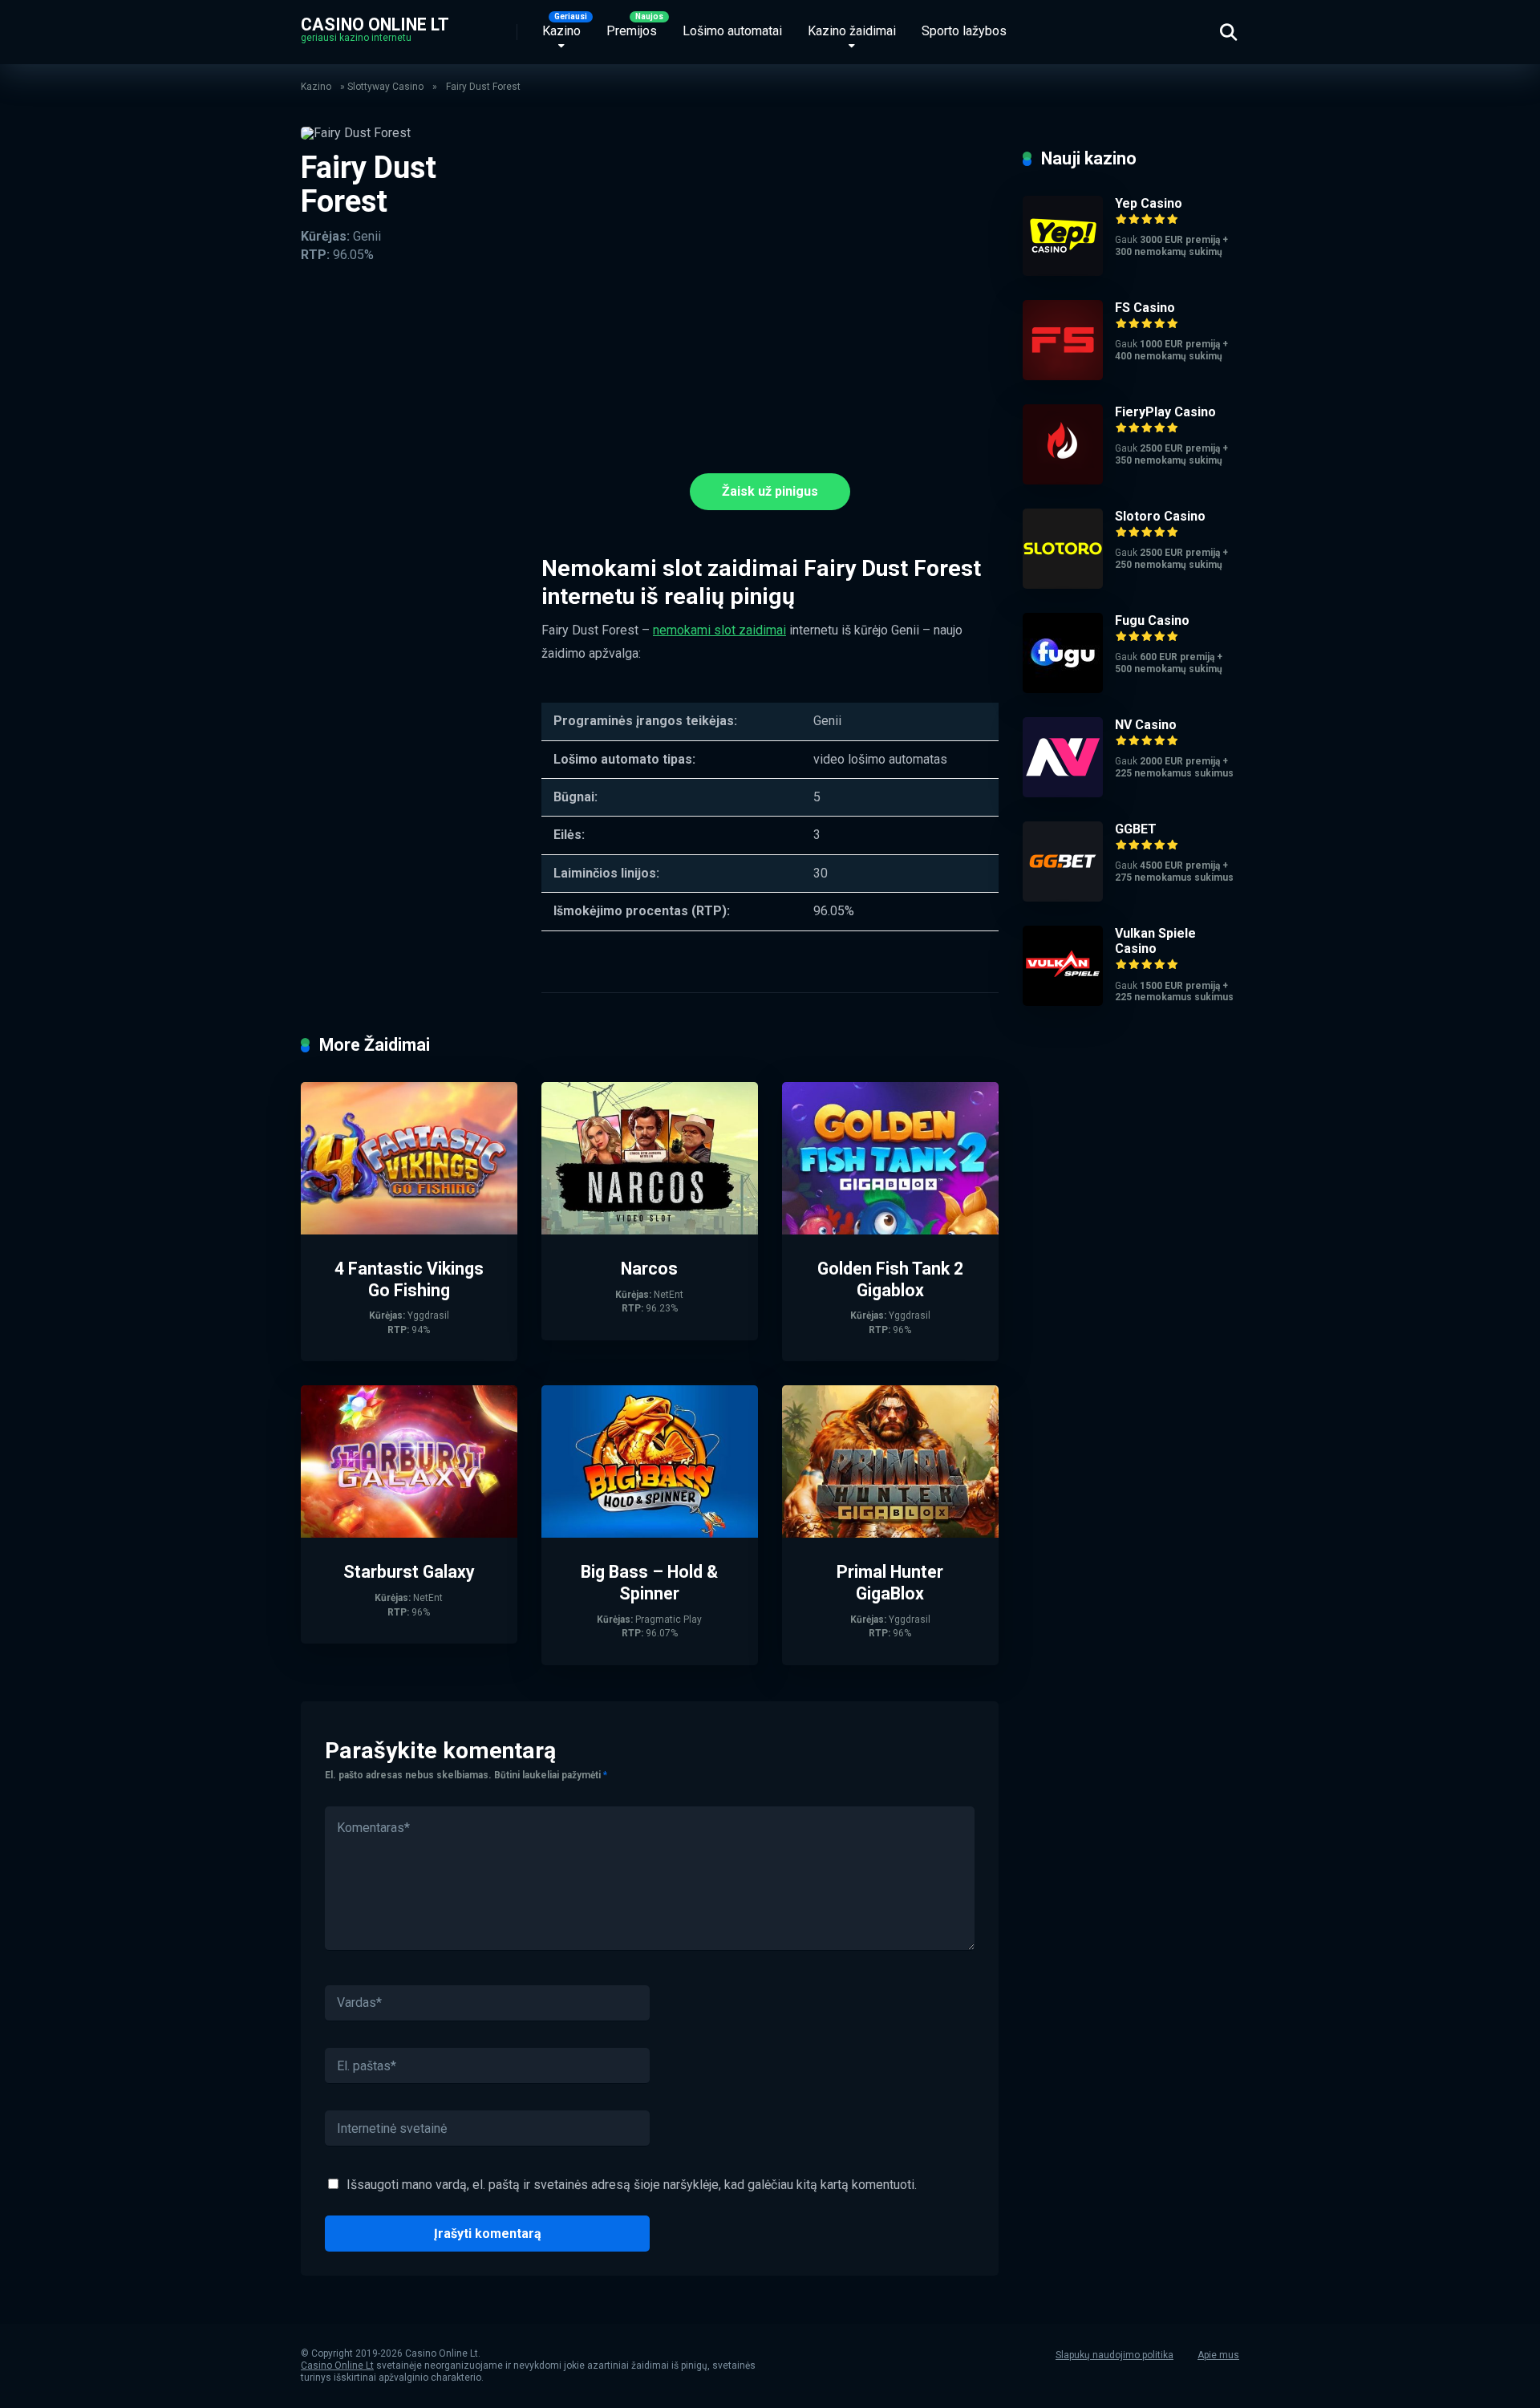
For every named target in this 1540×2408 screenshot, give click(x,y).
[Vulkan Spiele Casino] (1063, 1001)
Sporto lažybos (964, 31)
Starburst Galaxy (409, 1572)
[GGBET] (1063, 897)
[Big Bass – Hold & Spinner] (650, 1533)
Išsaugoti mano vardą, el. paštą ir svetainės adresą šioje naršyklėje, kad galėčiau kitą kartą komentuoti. (632, 2185)
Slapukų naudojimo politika (1114, 2355)
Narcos (649, 1269)
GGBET (1136, 829)
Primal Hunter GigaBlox (890, 1583)
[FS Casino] (1063, 376)
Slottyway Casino (385, 87)
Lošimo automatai (732, 31)
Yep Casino (1149, 203)
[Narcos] (650, 1230)
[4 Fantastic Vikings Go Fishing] (409, 1230)
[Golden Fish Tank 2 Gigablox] (890, 1230)
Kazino (561, 31)
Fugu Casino (1152, 620)
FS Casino (1145, 308)
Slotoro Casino (1160, 516)
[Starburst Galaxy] (409, 1533)
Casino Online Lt (375, 24)
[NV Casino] (1063, 793)
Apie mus (1218, 2355)
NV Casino (1146, 725)
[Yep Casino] (1063, 272)
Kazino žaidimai (852, 31)
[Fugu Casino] (1063, 689)
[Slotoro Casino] (1063, 584)
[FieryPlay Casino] (1063, 480)
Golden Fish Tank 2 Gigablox (890, 1279)
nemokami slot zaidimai (719, 630)
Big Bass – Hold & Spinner (649, 1583)
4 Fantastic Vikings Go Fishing (409, 1279)
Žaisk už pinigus (770, 491)
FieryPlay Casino (1165, 412)
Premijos (632, 31)
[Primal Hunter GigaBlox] (890, 1533)
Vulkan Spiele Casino (1155, 941)
